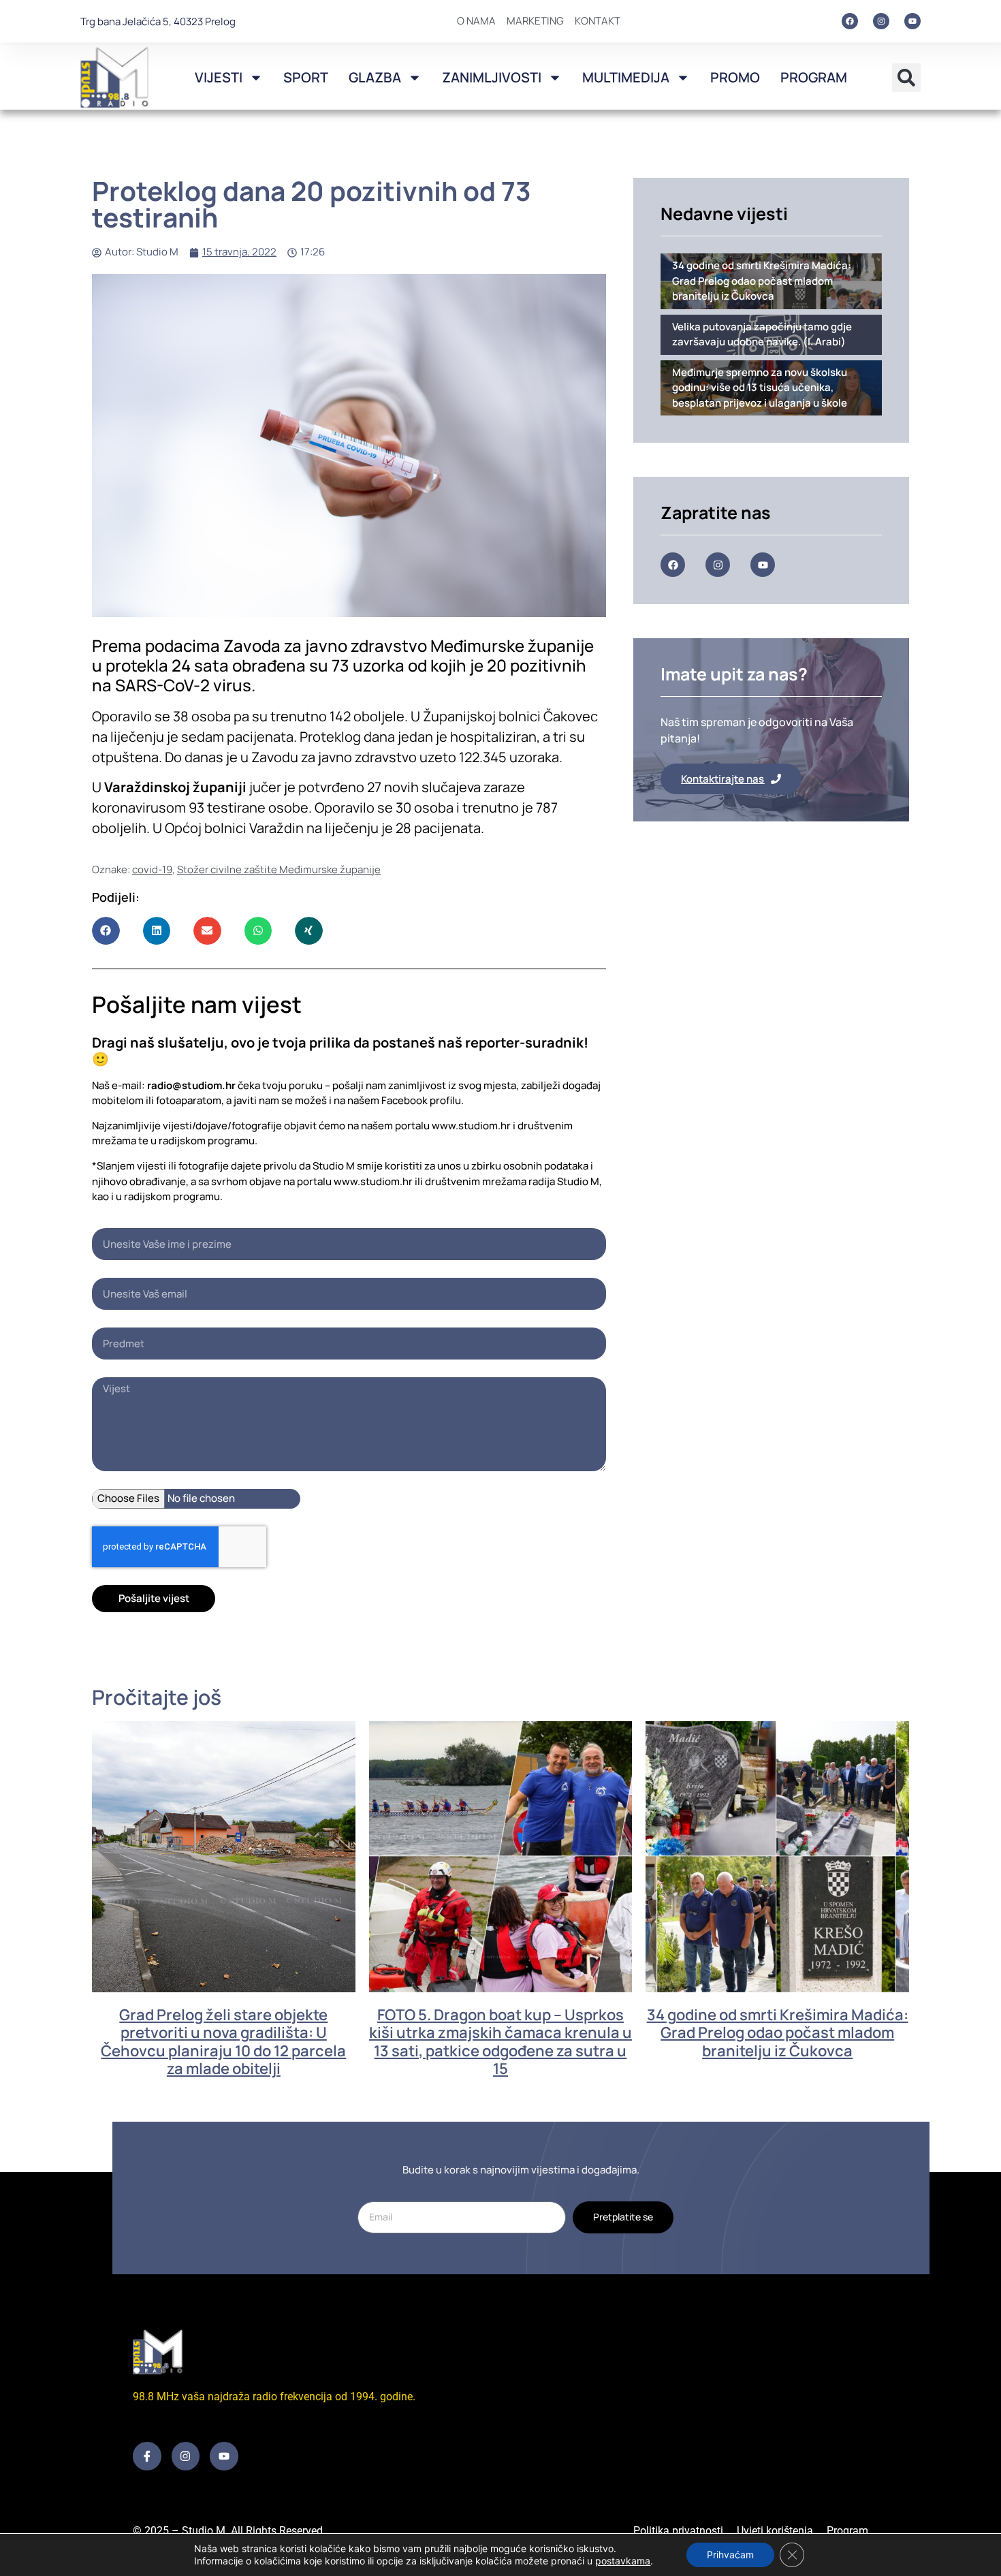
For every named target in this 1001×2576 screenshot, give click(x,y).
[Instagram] (881, 21)
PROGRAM (814, 77)
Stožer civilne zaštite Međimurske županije (279, 869)
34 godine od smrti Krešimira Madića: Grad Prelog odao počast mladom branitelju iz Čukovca (778, 2033)
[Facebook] (850, 21)
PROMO (735, 77)
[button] (906, 78)
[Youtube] (912, 21)
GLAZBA (375, 77)
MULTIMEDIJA (626, 77)
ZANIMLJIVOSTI (492, 77)
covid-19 (152, 869)
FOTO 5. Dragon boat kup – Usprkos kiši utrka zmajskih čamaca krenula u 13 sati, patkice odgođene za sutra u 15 (500, 2042)
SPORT (306, 77)
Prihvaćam (730, 2555)
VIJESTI (219, 77)
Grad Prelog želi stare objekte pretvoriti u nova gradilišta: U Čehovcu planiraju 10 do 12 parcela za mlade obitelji (223, 2042)
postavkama (623, 2561)
